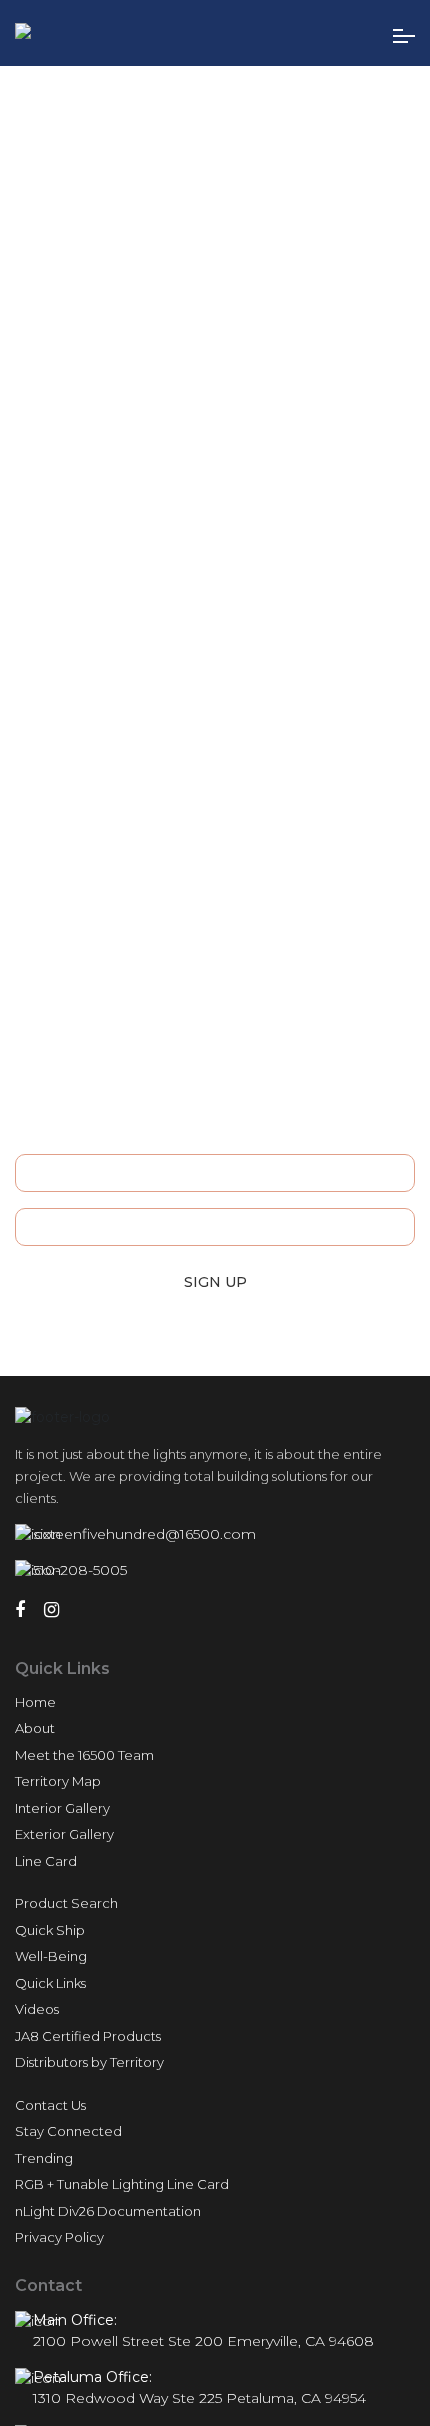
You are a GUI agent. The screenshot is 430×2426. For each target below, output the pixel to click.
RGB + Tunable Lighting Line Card (122, 2184)
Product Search (66, 1903)
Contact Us (50, 2105)
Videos (37, 2009)
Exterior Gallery (64, 1834)
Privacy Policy (59, 2237)
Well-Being (51, 1956)
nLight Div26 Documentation (108, 2211)
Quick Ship (50, 1930)
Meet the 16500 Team (84, 1755)
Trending (44, 2158)
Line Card (46, 1861)
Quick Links (50, 1983)
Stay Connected (68, 2131)
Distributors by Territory (89, 2062)
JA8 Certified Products (88, 2036)
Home (35, 1702)
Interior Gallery (62, 1808)
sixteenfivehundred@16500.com (144, 1534)
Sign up (215, 1282)
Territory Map (58, 1781)
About (35, 1728)
